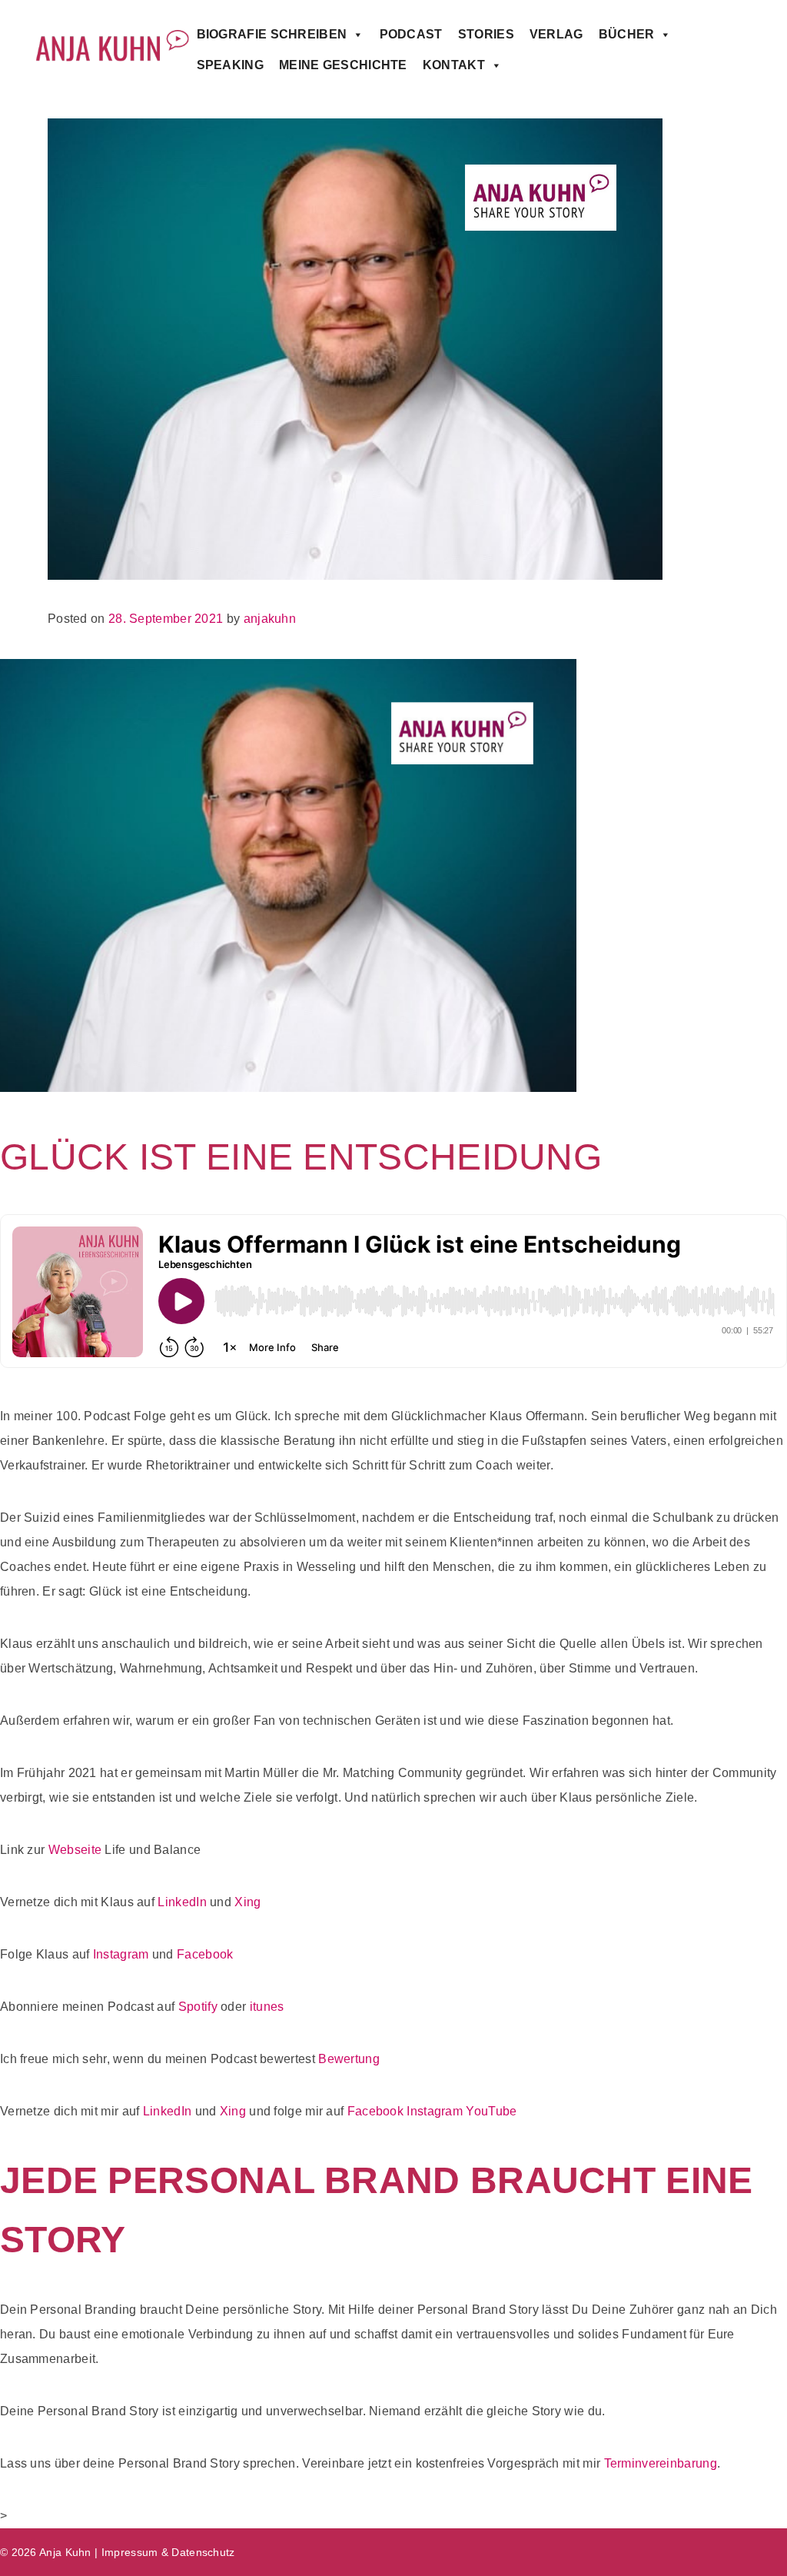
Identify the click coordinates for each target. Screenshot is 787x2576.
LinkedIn (182, 1902)
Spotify (198, 2007)
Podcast (411, 34)
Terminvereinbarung (661, 2463)
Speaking (230, 65)
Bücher (627, 34)
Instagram (121, 1954)
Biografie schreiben (272, 34)
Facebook (205, 1954)
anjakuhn (270, 619)
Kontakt (454, 65)
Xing (249, 1902)
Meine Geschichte (343, 65)
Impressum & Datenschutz (168, 2552)
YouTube (491, 2111)
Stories (486, 34)
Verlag (556, 34)
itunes (267, 2007)
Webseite (75, 1850)
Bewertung (349, 2059)
